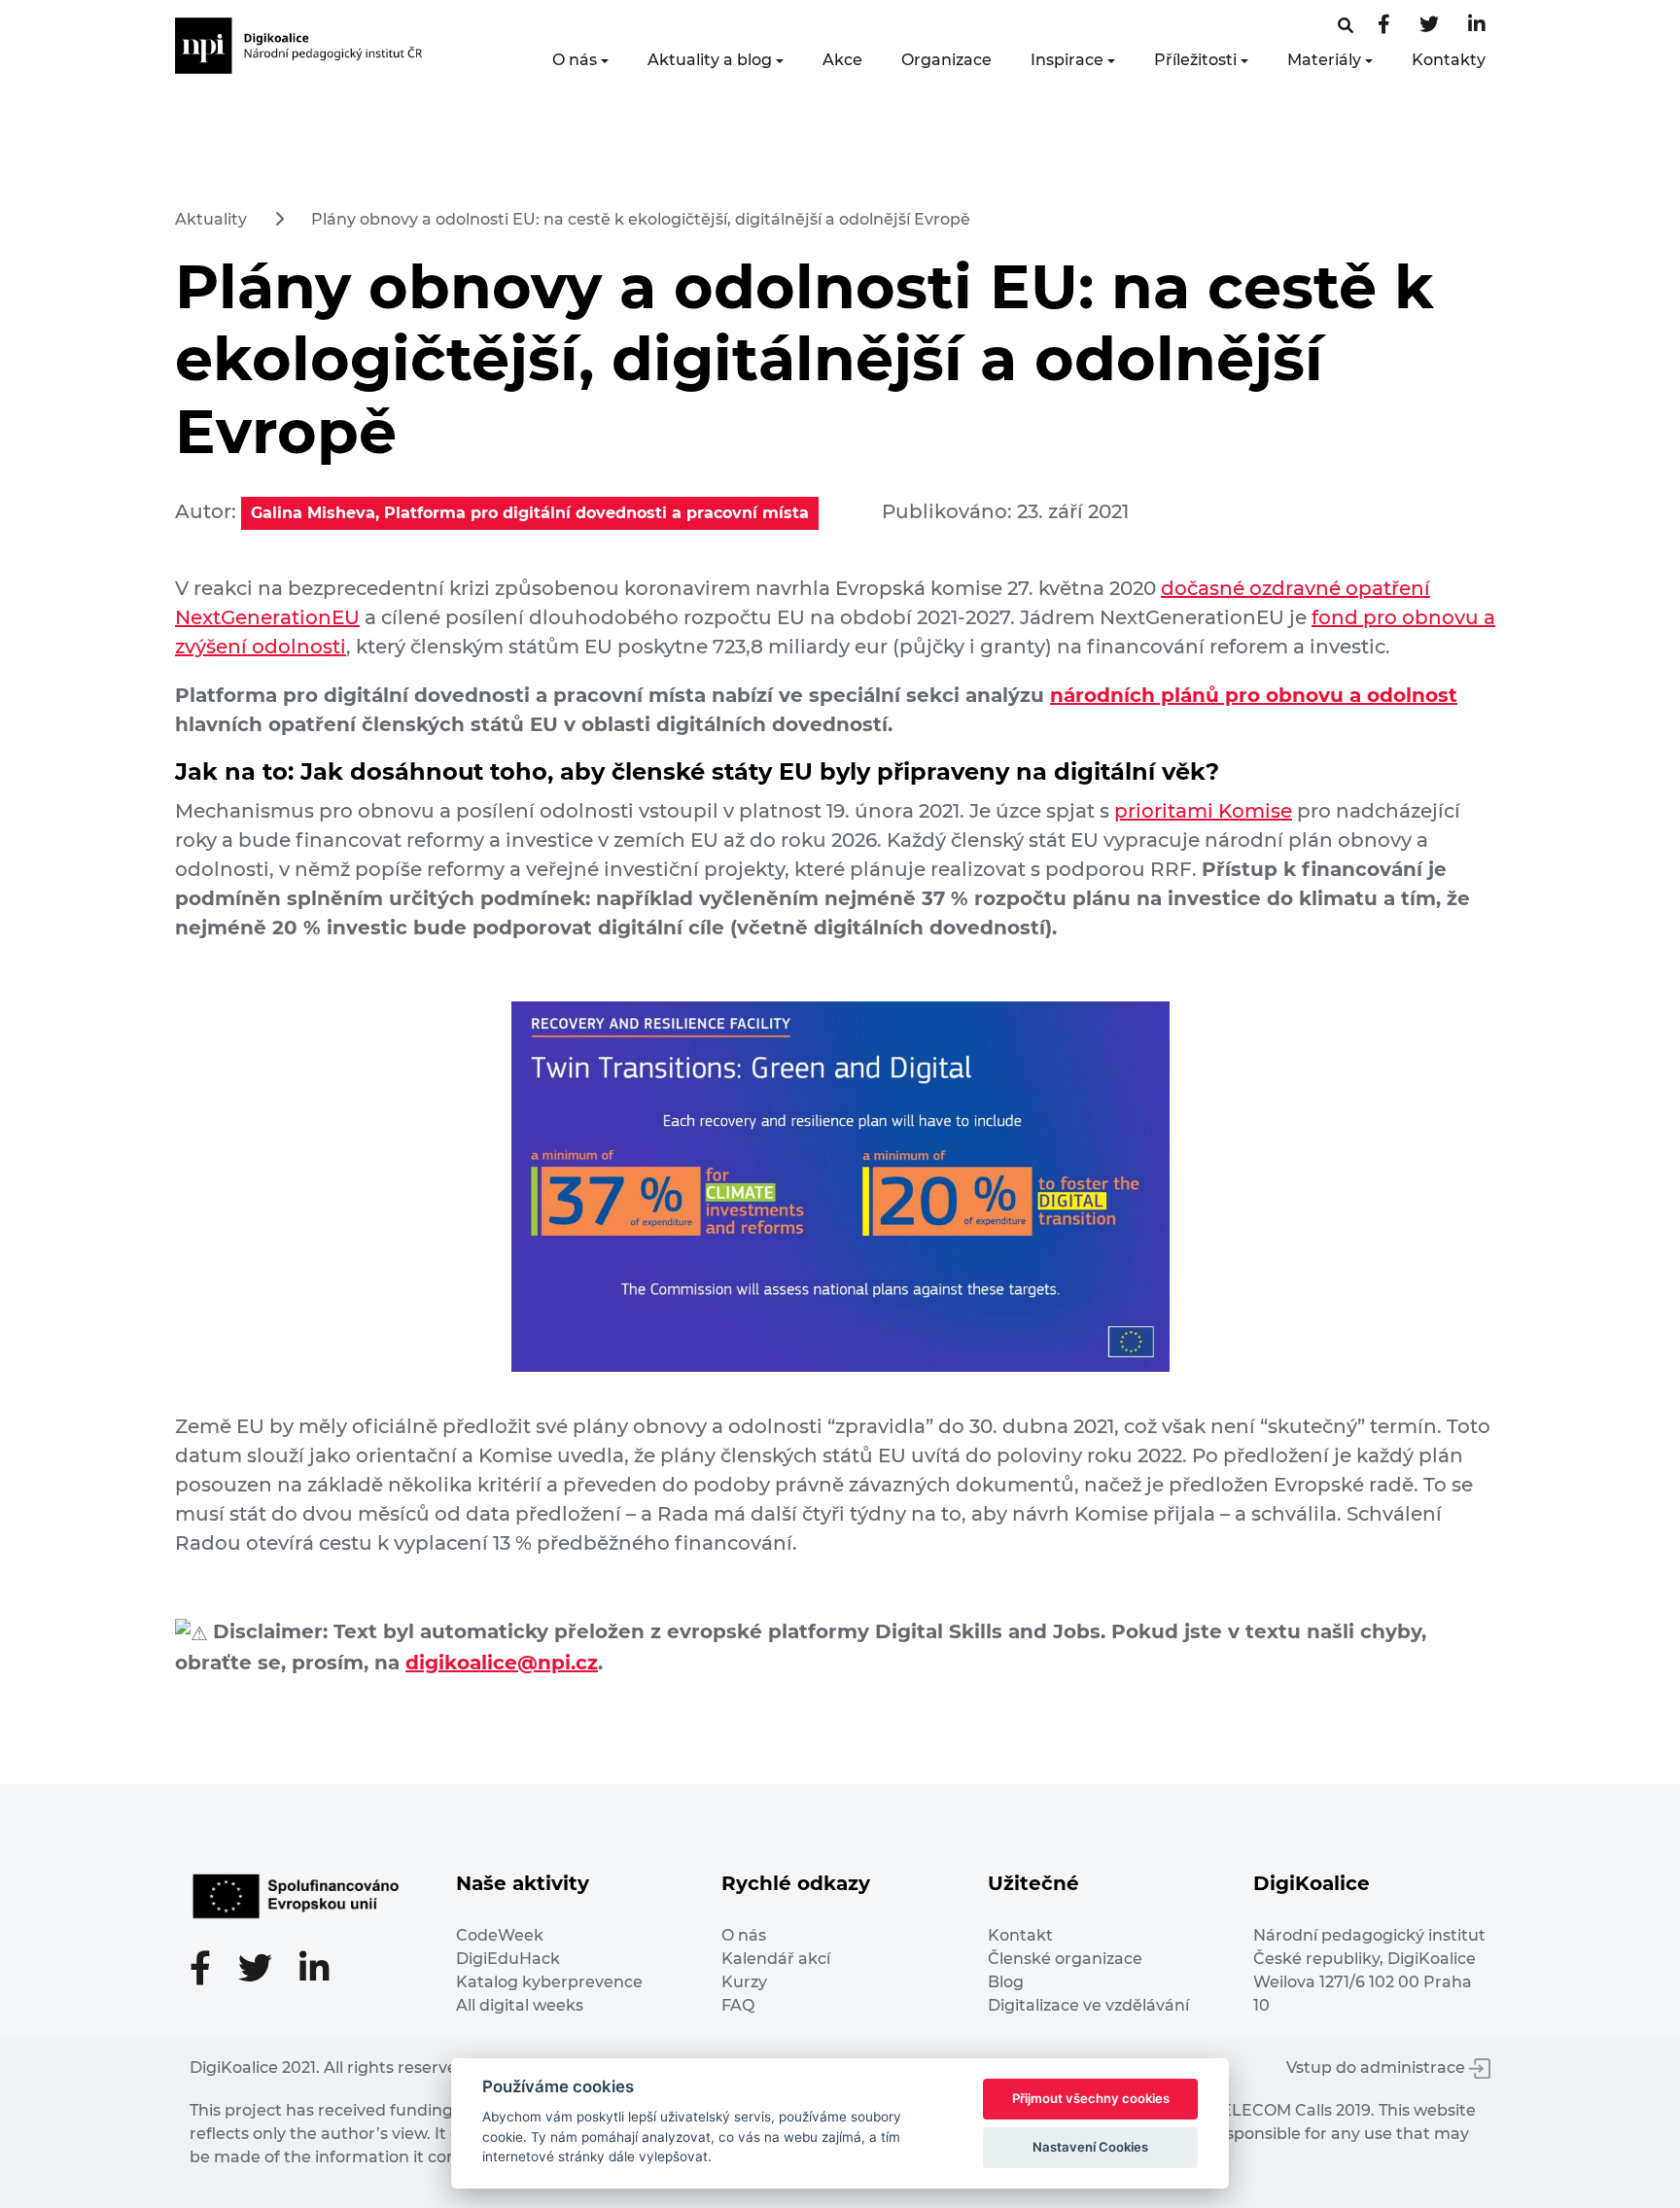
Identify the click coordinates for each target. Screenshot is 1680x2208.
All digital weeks (520, 2005)
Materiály (1324, 60)
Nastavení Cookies (1090, 2147)
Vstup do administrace (1378, 2068)
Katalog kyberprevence (549, 1982)
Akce (842, 60)
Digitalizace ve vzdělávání (1088, 2005)
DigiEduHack (508, 1959)
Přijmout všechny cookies (1091, 2098)
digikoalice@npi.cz (502, 1663)
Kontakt (1020, 1935)
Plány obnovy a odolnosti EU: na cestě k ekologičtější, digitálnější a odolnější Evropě (641, 219)
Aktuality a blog (710, 60)
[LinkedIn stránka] (1477, 26)
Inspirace (1067, 60)
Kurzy (744, 1982)
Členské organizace (1065, 1959)
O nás (575, 60)
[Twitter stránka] (1429, 26)
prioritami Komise (1203, 811)
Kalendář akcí (776, 1959)
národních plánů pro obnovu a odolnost (1254, 695)
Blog (1006, 1982)
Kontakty (1449, 60)
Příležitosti (1195, 60)
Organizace (946, 60)
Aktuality (211, 219)
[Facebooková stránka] (1346, 26)
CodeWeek (500, 1935)
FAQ (738, 2005)
